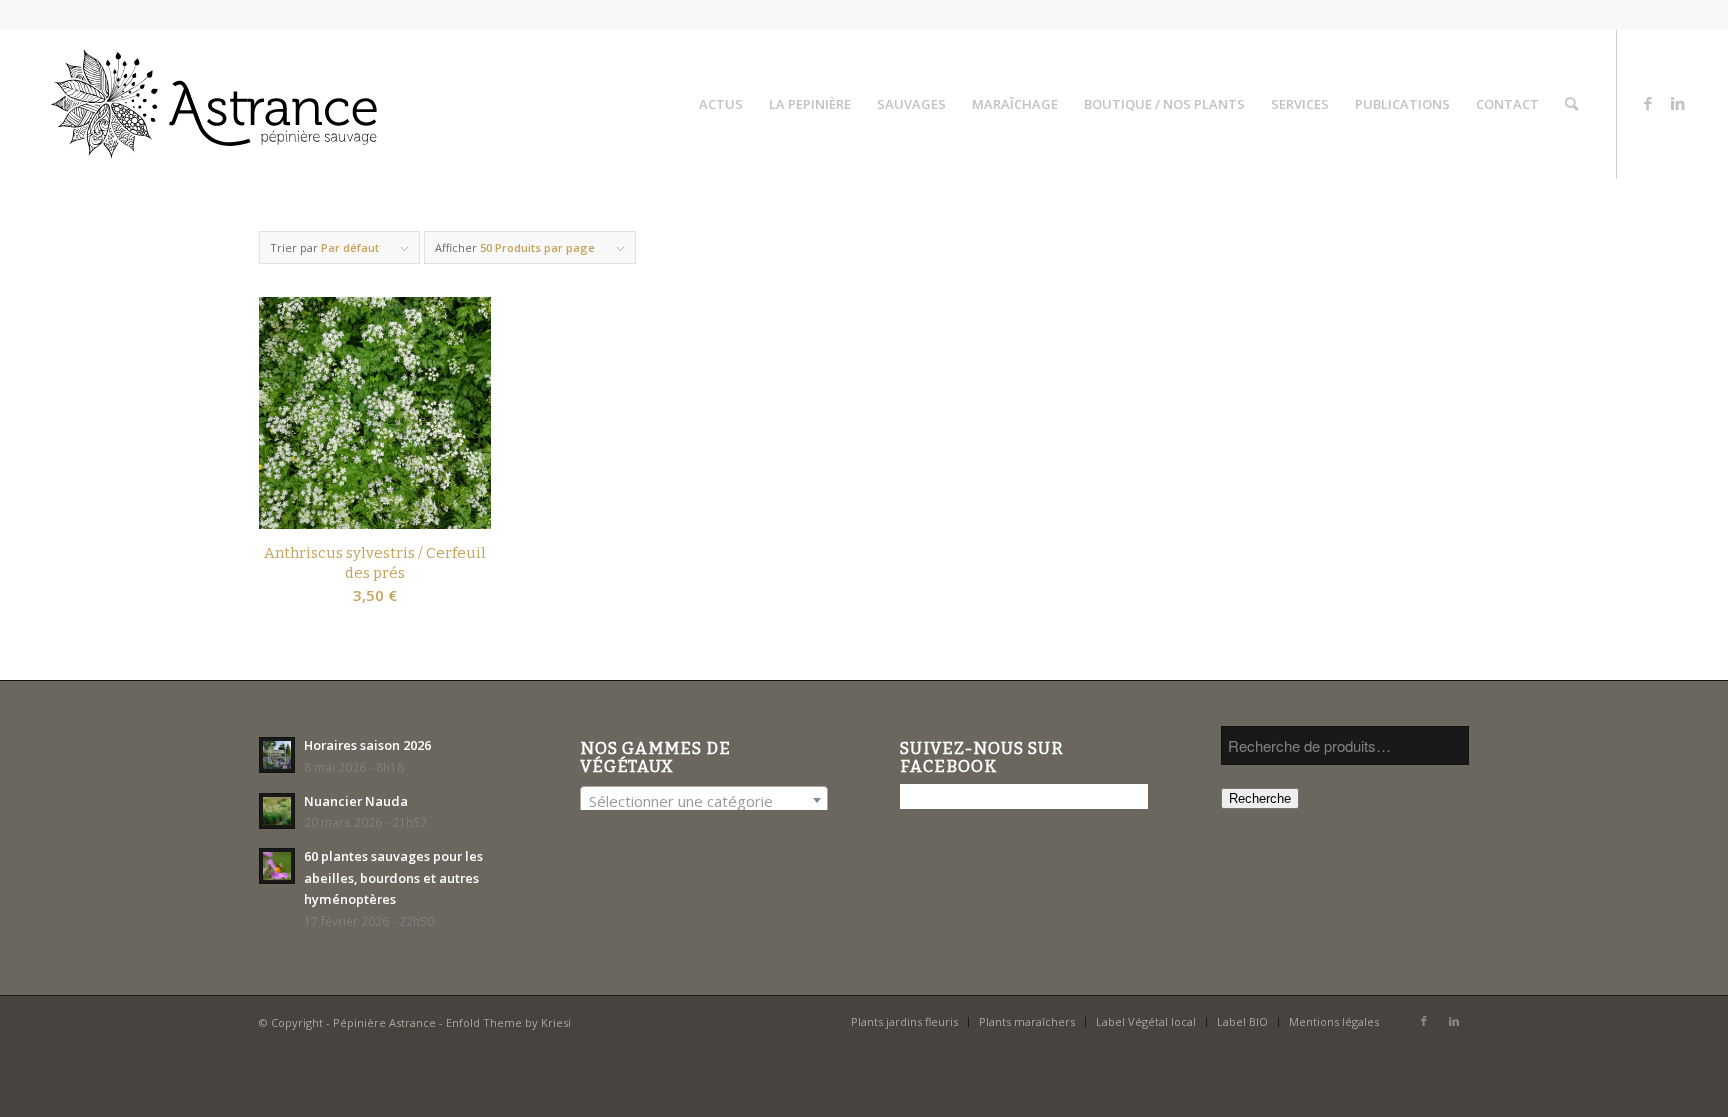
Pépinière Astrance (384, 1022)
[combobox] (704, 800)
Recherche (1260, 798)
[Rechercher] (1571, 104)
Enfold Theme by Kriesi (508, 1022)
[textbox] (704, 801)
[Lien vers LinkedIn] (1678, 103)
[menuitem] (721, 104)
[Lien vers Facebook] (1648, 103)
